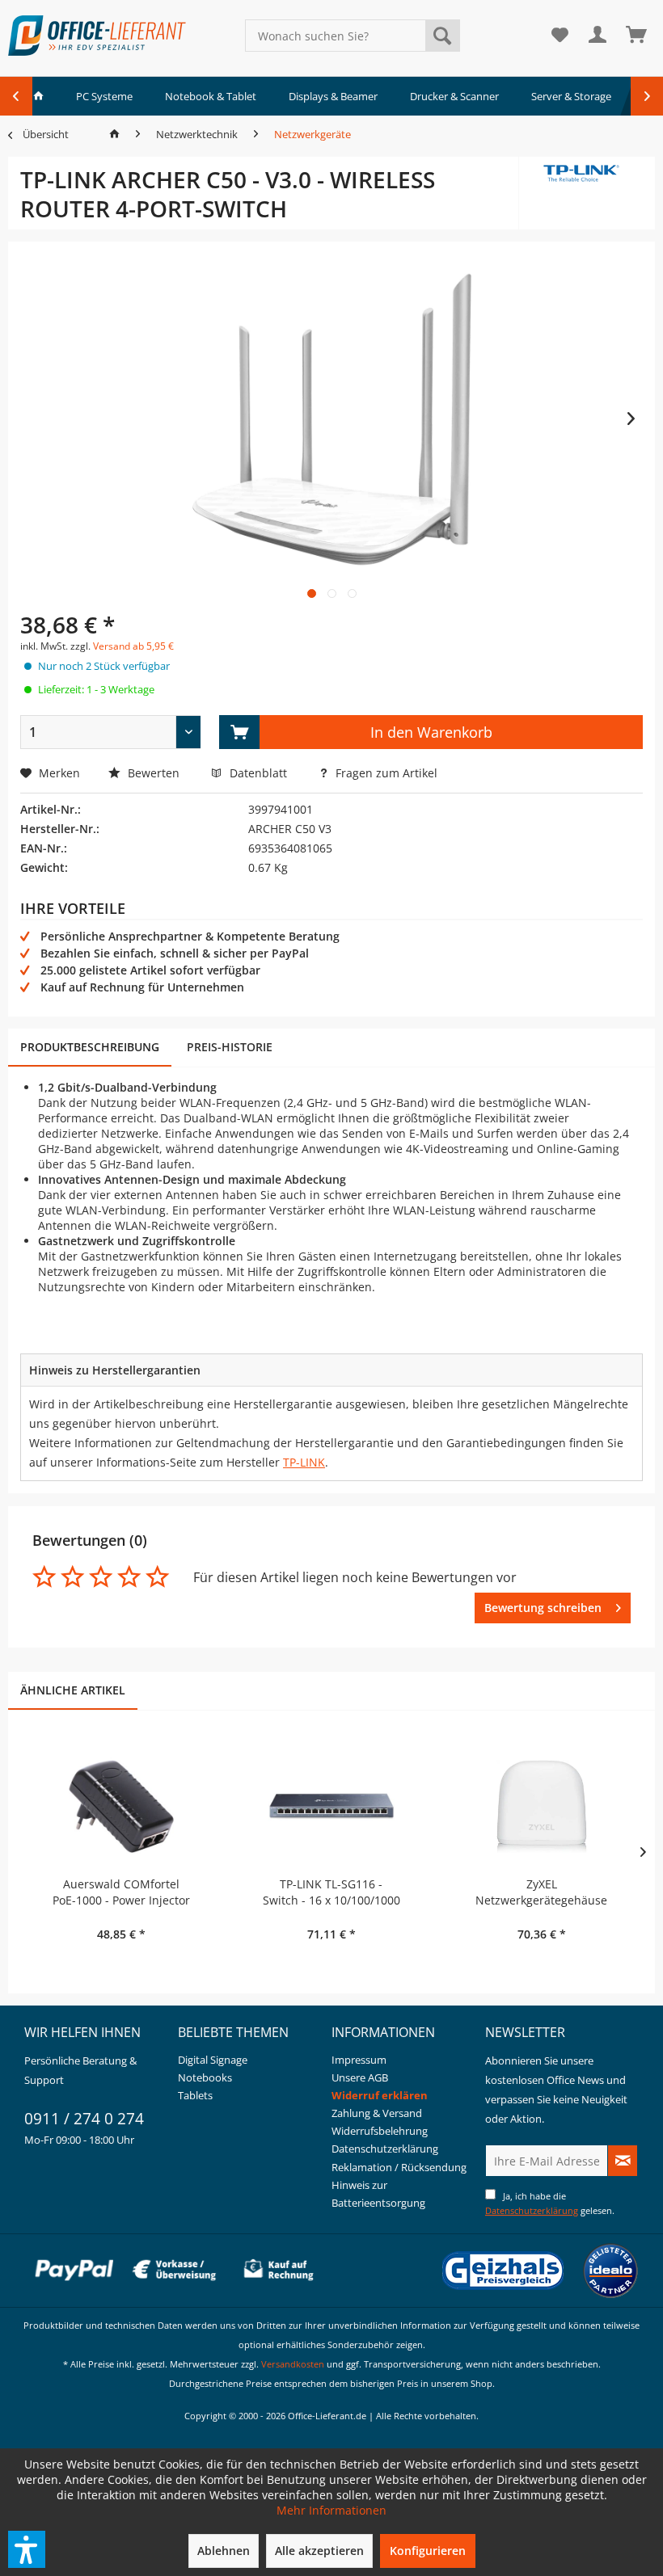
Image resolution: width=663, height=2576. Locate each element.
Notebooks (205, 2077)
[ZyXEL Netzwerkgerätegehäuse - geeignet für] (542, 1812)
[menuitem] (353, 36)
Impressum (359, 2060)
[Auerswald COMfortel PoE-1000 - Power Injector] (121, 1812)
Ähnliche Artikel (73, 1690)
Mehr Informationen (331, 2510)
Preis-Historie (230, 1047)
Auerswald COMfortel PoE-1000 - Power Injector (121, 1892)
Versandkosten (293, 2364)
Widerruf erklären (380, 2095)
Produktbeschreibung (90, 1047)
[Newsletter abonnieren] (623, 2161)
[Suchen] (442, 36)
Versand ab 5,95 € (133, 646)
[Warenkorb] (637, 36)
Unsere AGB (360, 2077)
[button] (27, 2549)
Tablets (195, 2095)
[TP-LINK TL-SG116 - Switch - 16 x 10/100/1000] (331, 1812)
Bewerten (154, 773)
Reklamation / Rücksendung (399, 2167)
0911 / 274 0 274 (84, 2119)
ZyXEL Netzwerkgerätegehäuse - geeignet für (541, 1892)
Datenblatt (260, 773)
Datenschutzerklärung (385, 2149)
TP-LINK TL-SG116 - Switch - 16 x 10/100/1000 (331, 1892)
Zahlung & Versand (377, 2113)
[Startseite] (114, 134)
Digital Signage (213, 2060)
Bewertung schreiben (543, 1608)
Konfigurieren (428, 2551)
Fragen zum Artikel (385, 773)
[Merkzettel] (560, 36)
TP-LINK (304, 1462)
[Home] (38, 96)
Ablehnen (224, 2551)
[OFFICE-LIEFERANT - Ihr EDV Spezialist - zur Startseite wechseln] (97, 36)
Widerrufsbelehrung (380, 2131)
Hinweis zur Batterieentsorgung (378, 2194)
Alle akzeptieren (319, 2551)
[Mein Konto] (598, 36)
